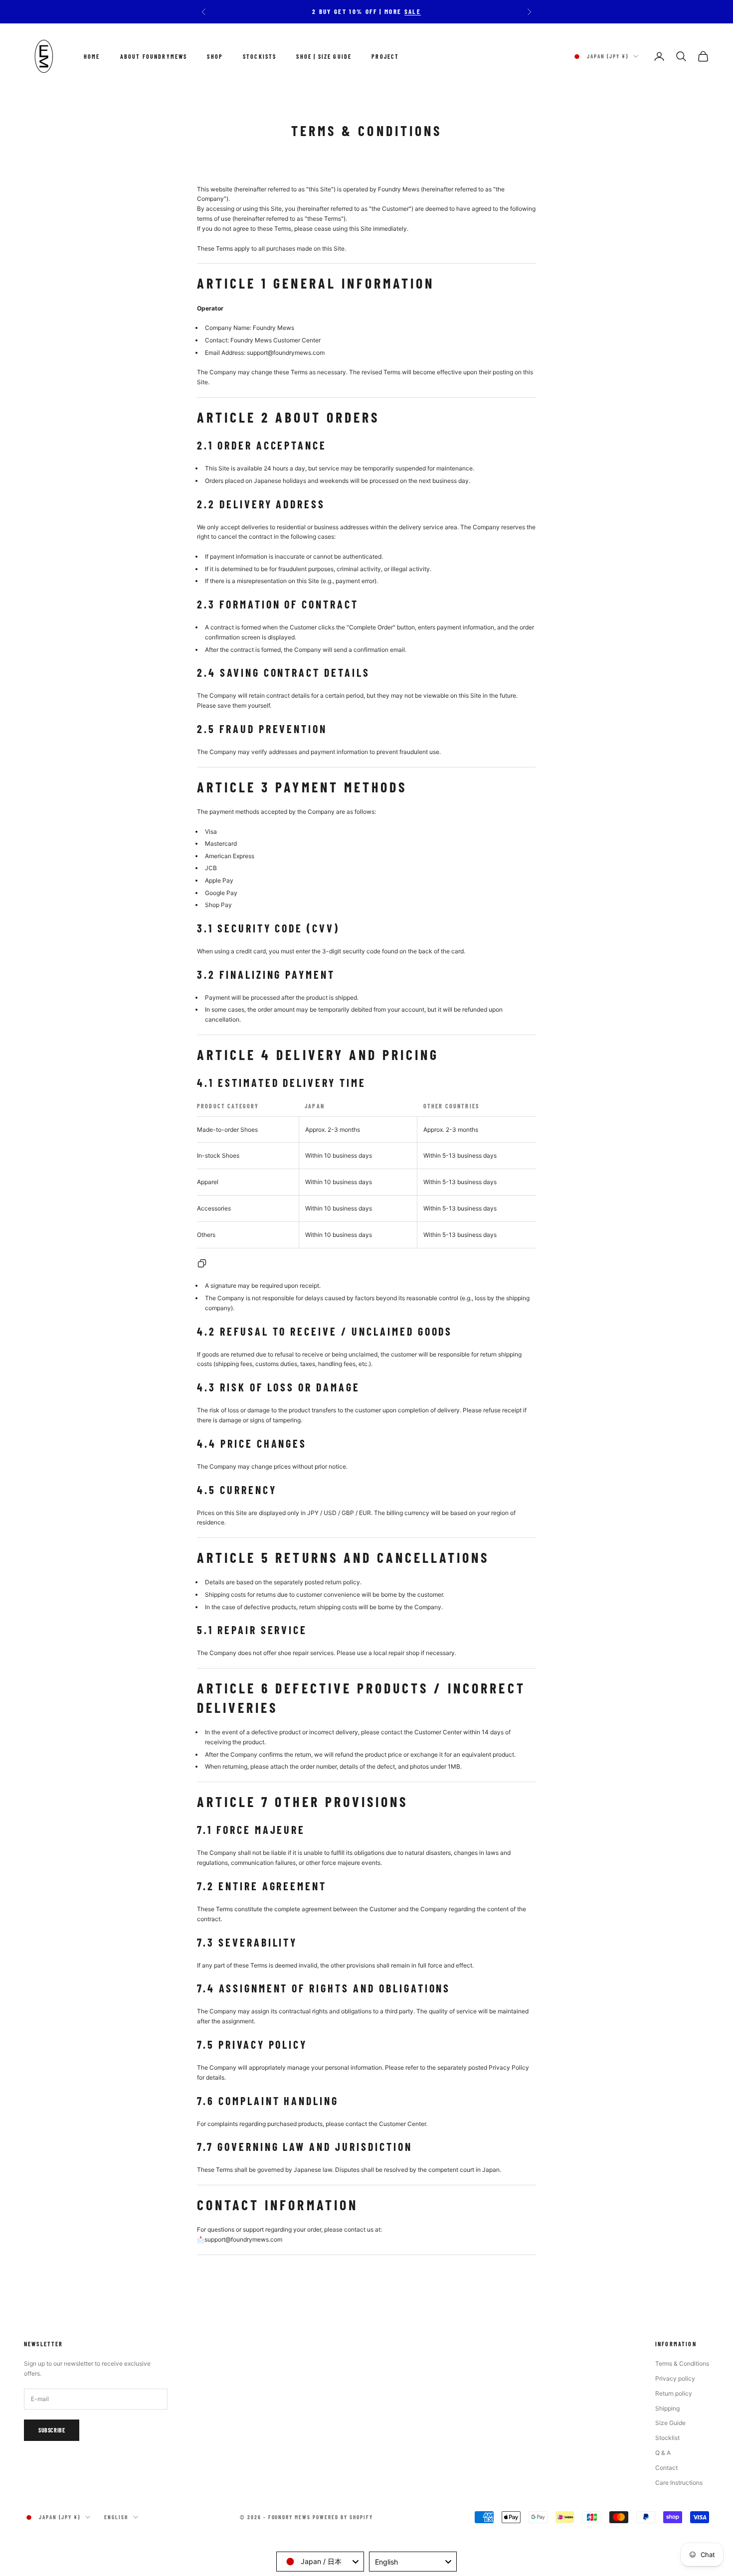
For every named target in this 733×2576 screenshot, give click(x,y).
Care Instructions (679, 2483)
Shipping (667, 2408)
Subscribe (52, 2430)
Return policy (674, 2393)
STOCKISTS (260, 56)
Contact (666, 2468)
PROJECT (385, 56)
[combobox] (320, 2562)
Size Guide (670, 2423)
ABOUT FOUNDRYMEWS (154, 56)
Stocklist (667, 2438)
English (116, 2517)
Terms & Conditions (682, 2363)
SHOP (215, 56)
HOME (92, 56)
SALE (413, 11)
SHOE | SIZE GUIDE (324, 56)
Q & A (663, 2453)
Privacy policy (675, 2378)
